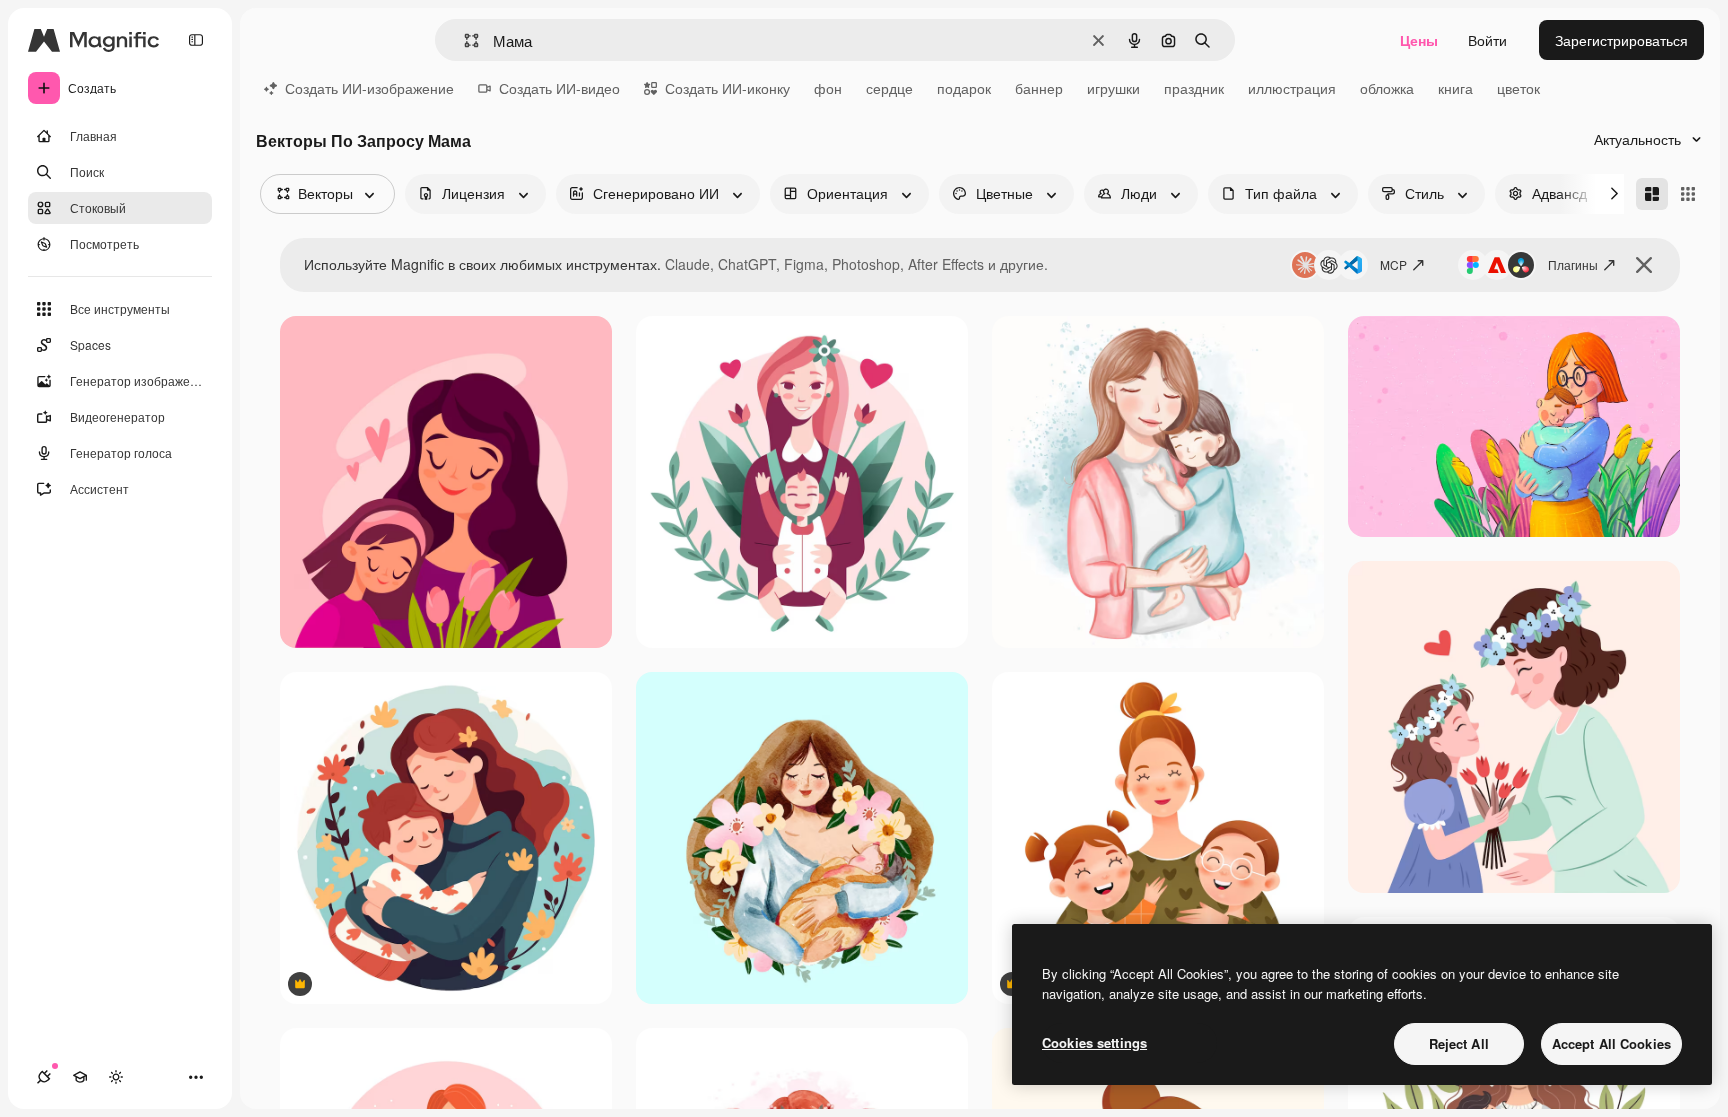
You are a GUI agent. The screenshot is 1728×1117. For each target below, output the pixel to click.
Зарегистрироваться (1621, 40)
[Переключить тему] (116, 1077)
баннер (1039, 88)
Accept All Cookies (1611, 1043)
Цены (1419, 40)
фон (828, 88)
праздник (1194, 88)
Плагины (1573, 264)
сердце (889, 88)
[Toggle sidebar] (196, 40)
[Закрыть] (1644, 265)
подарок (964, 88)
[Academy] (80, 1077)
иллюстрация (1292, 88)
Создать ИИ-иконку (727, 88)
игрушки (1113, 88)
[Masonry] (1652, 194)
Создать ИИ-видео (559, 88)
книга (1455, 88)
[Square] (1688, 194)
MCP (1393, 264)
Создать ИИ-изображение (369, 88)
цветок (1518, 88)
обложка (1387, 88)
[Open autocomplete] (463, 40)
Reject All (1459, 1043)
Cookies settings (1094, 1042)
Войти (1487, 40)
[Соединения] (44, 1077)
